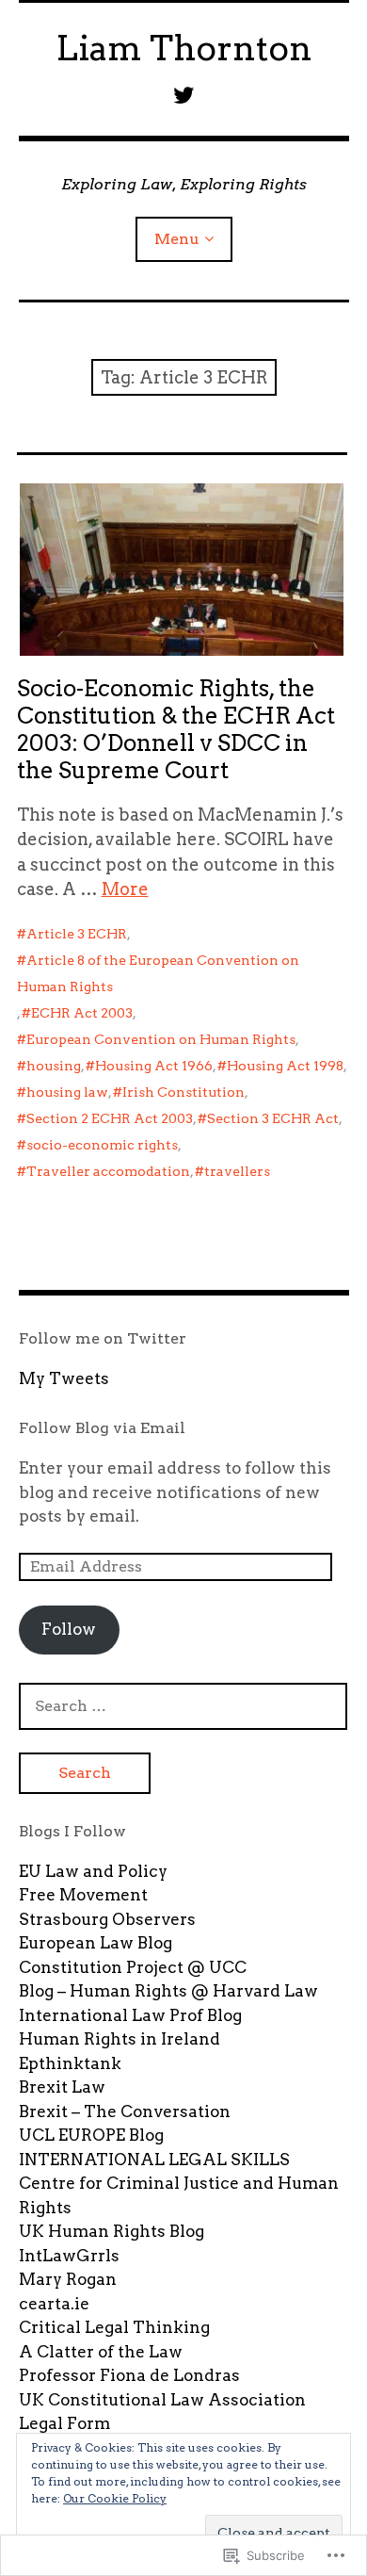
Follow (69, 1629)
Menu (177, 239)
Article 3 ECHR (77, 934)
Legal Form (64, 2423)
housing (54, 1066)
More (125, 889)
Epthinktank (70, 2063)
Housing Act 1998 (285, 1066)
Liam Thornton (184, 48)
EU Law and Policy (93, 1871)
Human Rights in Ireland (120, 2039)
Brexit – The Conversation (125, 2111)
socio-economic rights (102, 1145)
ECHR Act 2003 (82, 1013)
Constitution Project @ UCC (133, 1967)
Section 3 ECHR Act (273, 1118)
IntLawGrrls (69, 2256)
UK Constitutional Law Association (162, 2400)
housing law (67, 1092)
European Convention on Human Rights (161, 1039)
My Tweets (64, 1378)
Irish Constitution (183, 1092)
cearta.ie (54, 2304)
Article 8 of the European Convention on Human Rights (158, 973)
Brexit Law (62, 2087)
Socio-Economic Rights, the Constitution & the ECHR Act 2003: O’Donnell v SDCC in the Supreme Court (176, 729)
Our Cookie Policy (115, 2498)
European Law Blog (96, 1943)
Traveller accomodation (108, 1171)
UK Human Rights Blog (112, 2231)
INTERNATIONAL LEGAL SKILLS (154, 2160)
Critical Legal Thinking (114, 2327)
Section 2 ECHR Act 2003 (110, 1118)
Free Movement (83, 1895)
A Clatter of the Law (101, 2352)
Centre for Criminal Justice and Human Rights (179, 2195)
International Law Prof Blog (130, 2015)
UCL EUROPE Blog (91, 2135)
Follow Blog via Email (102, 1428)
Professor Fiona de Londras (129, 2375)
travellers (237, 1171)
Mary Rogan (68, 2279)
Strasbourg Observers (107, 1919)
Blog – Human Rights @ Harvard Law (168, 1991)
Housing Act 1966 (154, 1066)
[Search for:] (183, 1705)
